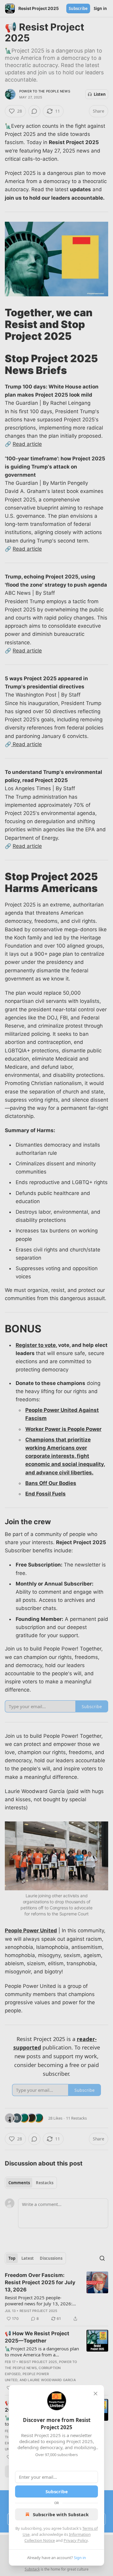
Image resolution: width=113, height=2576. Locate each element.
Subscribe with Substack (61, 2514)
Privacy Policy (76, 2540)
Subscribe (57, 2491)
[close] (96, 2394)
